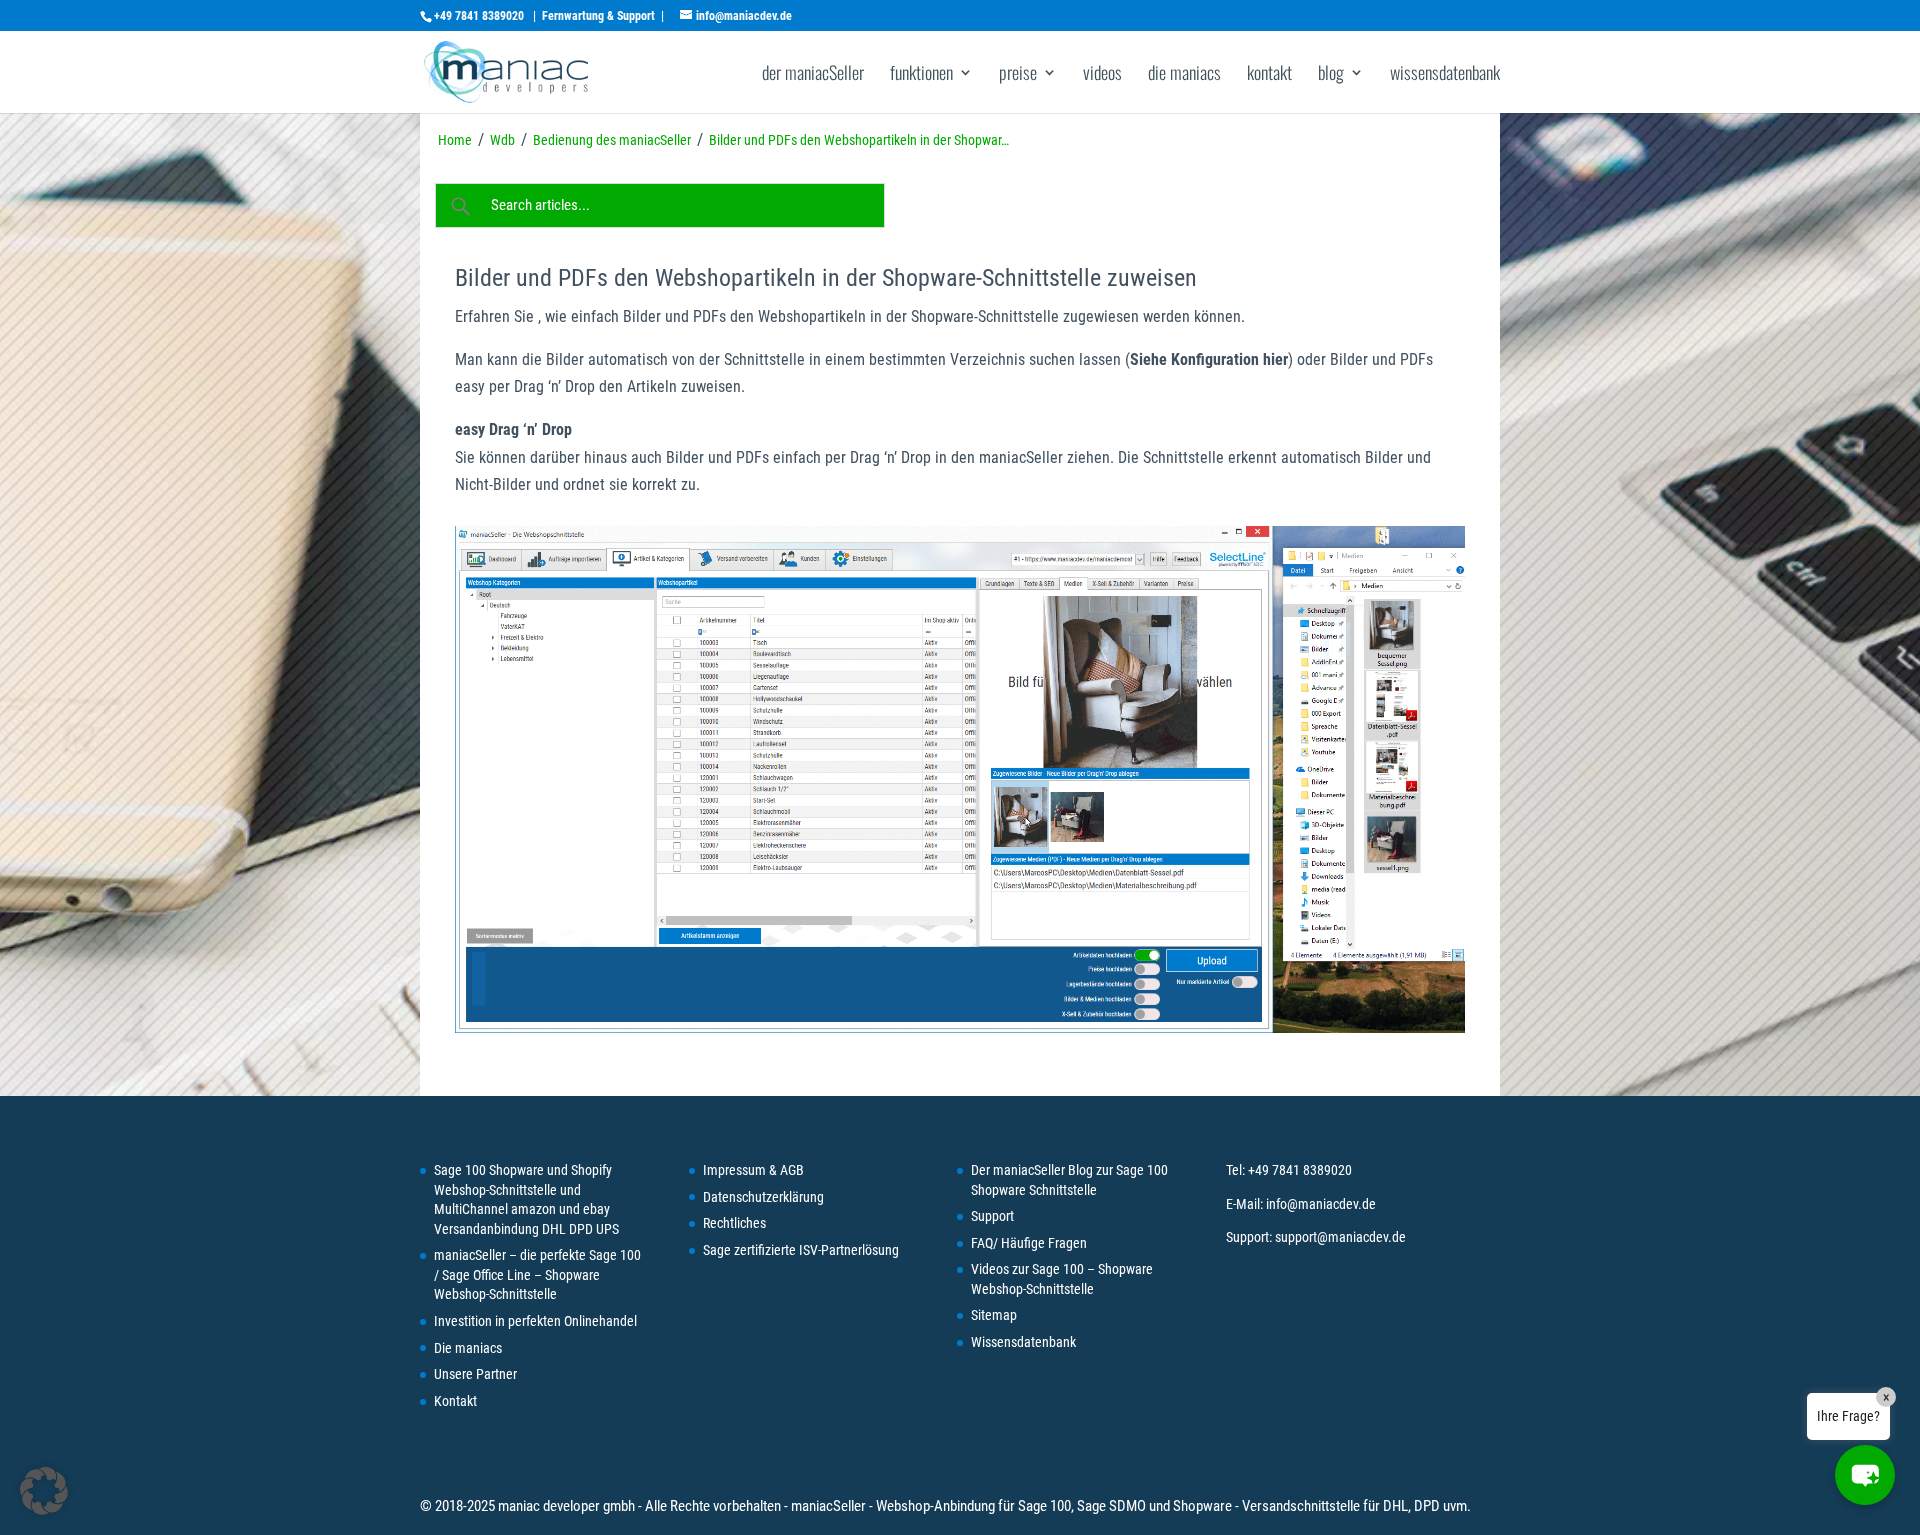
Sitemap (994, 1315)
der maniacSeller (813, 75)
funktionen (921, 75)
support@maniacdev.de (1340, 1237)
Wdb (502, 140)
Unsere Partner (475, 1374)
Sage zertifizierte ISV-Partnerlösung (801, 1250)
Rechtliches (734, 1223)
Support (992, 1216)
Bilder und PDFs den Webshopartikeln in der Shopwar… (859, 140)
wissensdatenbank (1445, 75)
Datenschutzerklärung (763, 1197)
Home (455, 140)
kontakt (1269, 75)
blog (1331, 75)
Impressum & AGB (753, 1170)
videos (1102, 75)
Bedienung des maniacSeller (612, 140)
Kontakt (455, 1401)
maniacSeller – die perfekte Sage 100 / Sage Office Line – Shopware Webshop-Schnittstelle (537, 1274)
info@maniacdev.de (1321, 1204)
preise (1018, 75)
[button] (1865, 1475)
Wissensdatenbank (1023, 1342)
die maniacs (1184, 75)
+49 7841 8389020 (479, 16)
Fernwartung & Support (598, 16)
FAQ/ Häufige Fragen (1029, 1243)
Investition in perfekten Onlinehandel (535, 1321)
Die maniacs (468, 1348)
